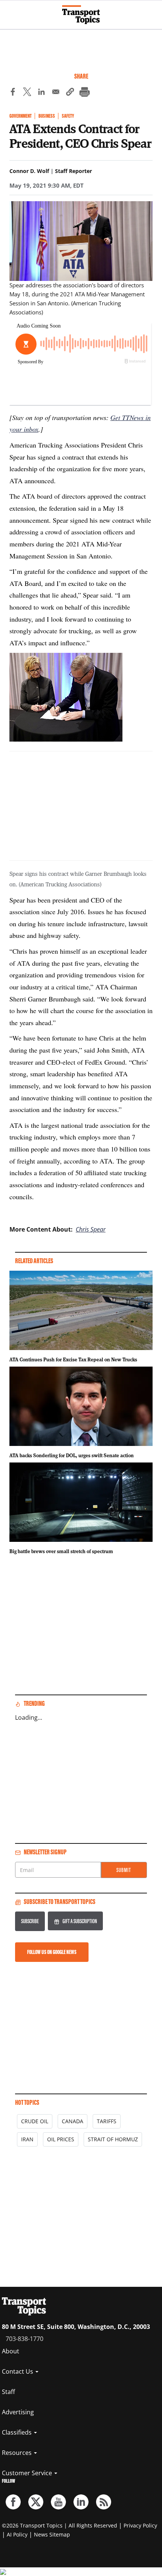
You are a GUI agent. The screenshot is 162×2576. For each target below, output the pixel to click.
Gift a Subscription (80, 1921)
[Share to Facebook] (13, 93)
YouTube (58, 2502)
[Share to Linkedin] (41, 93)
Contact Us (18, 2371)
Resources (18, 2453)
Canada (73, 2121)
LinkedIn (81, 2502)
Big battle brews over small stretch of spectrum (61, 1551)
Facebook (13, 2502)
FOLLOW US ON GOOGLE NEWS (52, 1952)
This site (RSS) (104, 2502)
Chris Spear (91, 1229)
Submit (124, 1870)
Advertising (18, 2412)
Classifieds (18, 2432)
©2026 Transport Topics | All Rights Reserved (60, 2525)
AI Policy (17, 2534)
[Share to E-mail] (56, 93)
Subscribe (30, 1921)
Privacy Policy (140, 2525)
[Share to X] (27, 93)
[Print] (84, 93)
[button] (70, 93)
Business (47, 116)
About (11, 2351)
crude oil (35, 2121)
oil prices (61, 2139)
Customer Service (28, 2473)
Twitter (36, 2502)
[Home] (81, 15)
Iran (27, 2139)
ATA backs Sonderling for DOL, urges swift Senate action (72, 1455)
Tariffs (107, 2121)
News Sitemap (52, 2534)
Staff (8, 2392)
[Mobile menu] (9, 11)
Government (21, 116)
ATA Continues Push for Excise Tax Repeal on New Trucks (73, 1359)
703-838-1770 (24, 2339)
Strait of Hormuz (113, 2139)
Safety (68, 116)
